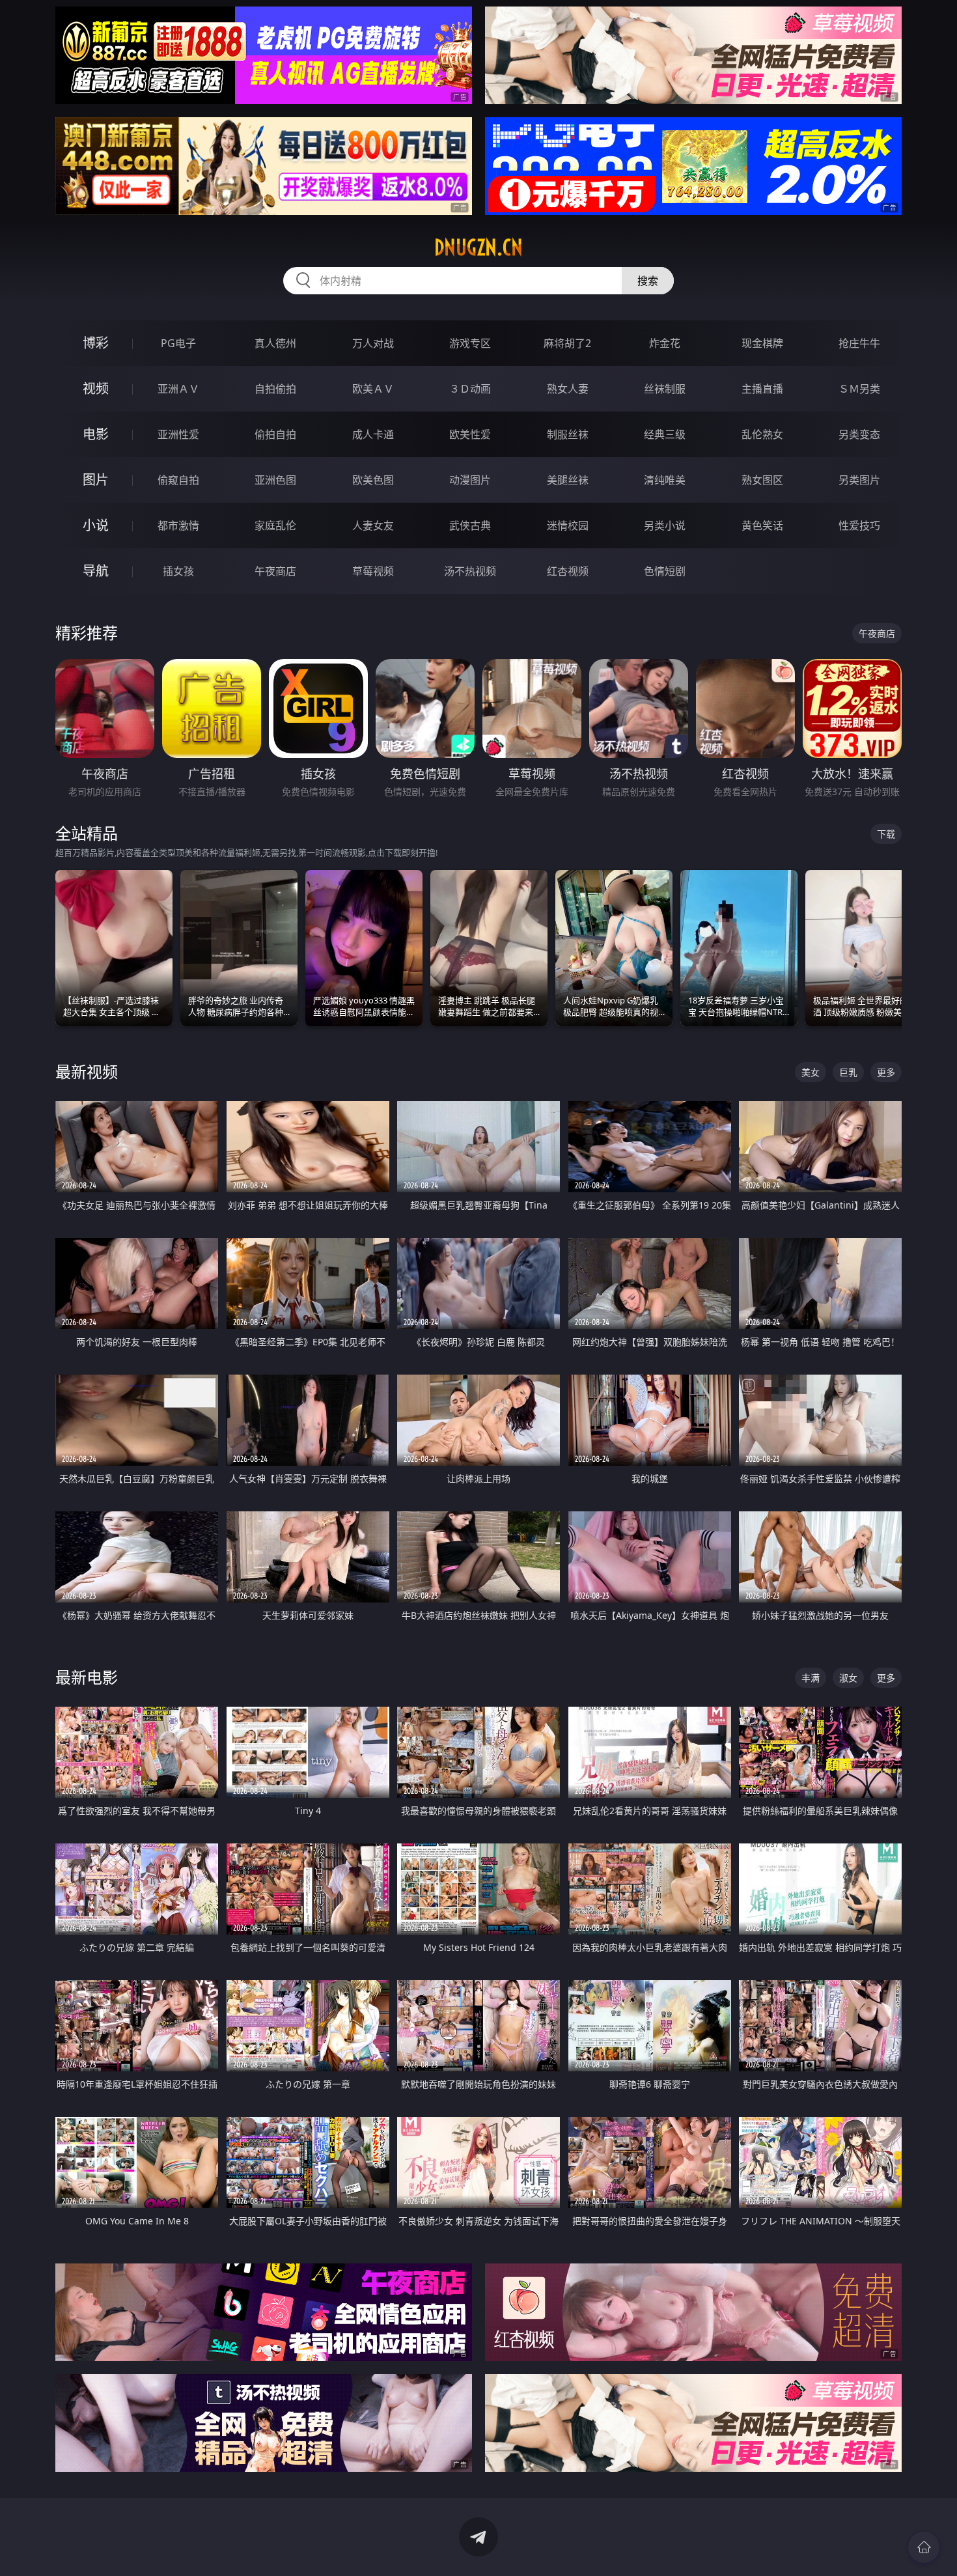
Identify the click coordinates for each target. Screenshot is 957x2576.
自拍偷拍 (275, 389)
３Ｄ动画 (470, 389)
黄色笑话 (762, 525)
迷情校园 (568, 525)
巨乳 (848, 1072)
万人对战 (373, 343)
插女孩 (178, 571)
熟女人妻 (568, 389)
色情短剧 (665, 571)
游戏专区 (470, 343)
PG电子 (178, 343)
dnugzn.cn (478, 247)
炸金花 (665, 343)
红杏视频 (568, 571)
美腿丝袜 (568, 480)
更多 (886, 1072)
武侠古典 (470, 525)
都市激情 (178, 525)
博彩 (96, 343)
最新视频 (87, 1071)
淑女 (848, 1678)
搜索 (648, 281)
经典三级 (665, 434)
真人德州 (275, 343)
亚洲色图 (275, 480)
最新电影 (87, 1677)
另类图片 (859, 480)
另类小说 (665, 525)
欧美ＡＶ (373, 389)
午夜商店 (275, 571)
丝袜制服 (665, 389)
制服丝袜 (568, 434)
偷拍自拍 (275, 434)
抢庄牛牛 (859, 343)
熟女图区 (762, 480)
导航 (96, 571)
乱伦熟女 (762, 434)
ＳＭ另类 (859, 389)
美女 (811, 1072)
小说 (96, 525)
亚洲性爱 (178, 434)
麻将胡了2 (567, 343)
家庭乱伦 (275, 525)
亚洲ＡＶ (178, 389)
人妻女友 (373, 525)
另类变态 (859, 434)
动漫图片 (470, 480)
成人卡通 (373, 434)
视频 (96, 388)
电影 (96, 434)
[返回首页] (924, 2547)
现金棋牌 (762, 343)
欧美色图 (373, 480)
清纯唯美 (665, 480)
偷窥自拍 (178, 480)
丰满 (811, 1678)
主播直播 (762, 389)
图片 (96, 480)
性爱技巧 (859, 525)
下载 (886, 834)
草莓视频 (373, 571)
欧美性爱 (470, 434)
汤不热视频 (470, 571)
